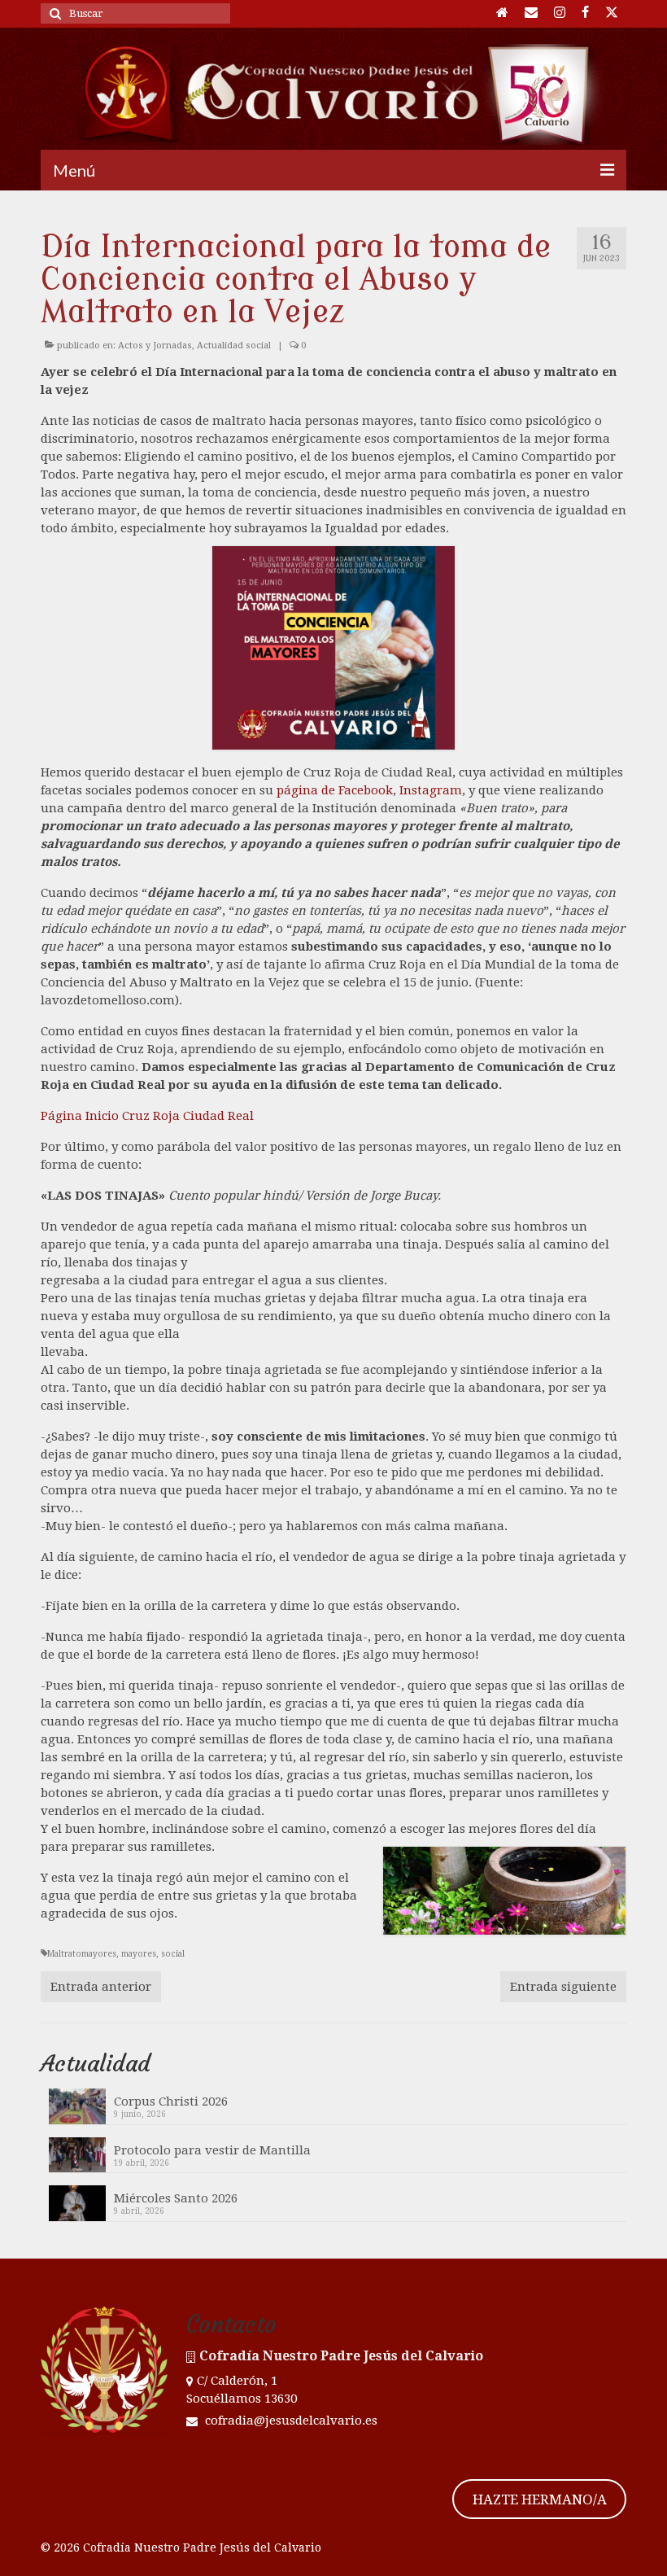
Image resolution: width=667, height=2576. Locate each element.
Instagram (431, 790)
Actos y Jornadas (155, 346)
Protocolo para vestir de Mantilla (212, 2150)
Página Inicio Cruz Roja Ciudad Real (147, 1116)
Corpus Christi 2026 (171, 2101)
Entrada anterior (101, 1987)
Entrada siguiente (563, 1987)
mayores (139, 1954)
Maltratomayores (82, 1954)
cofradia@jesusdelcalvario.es (290, 2421)
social (173, 1954)
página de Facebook (335, 790)
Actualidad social (234, 346)
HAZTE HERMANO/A (540, 2499)
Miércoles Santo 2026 (176, 2198)
